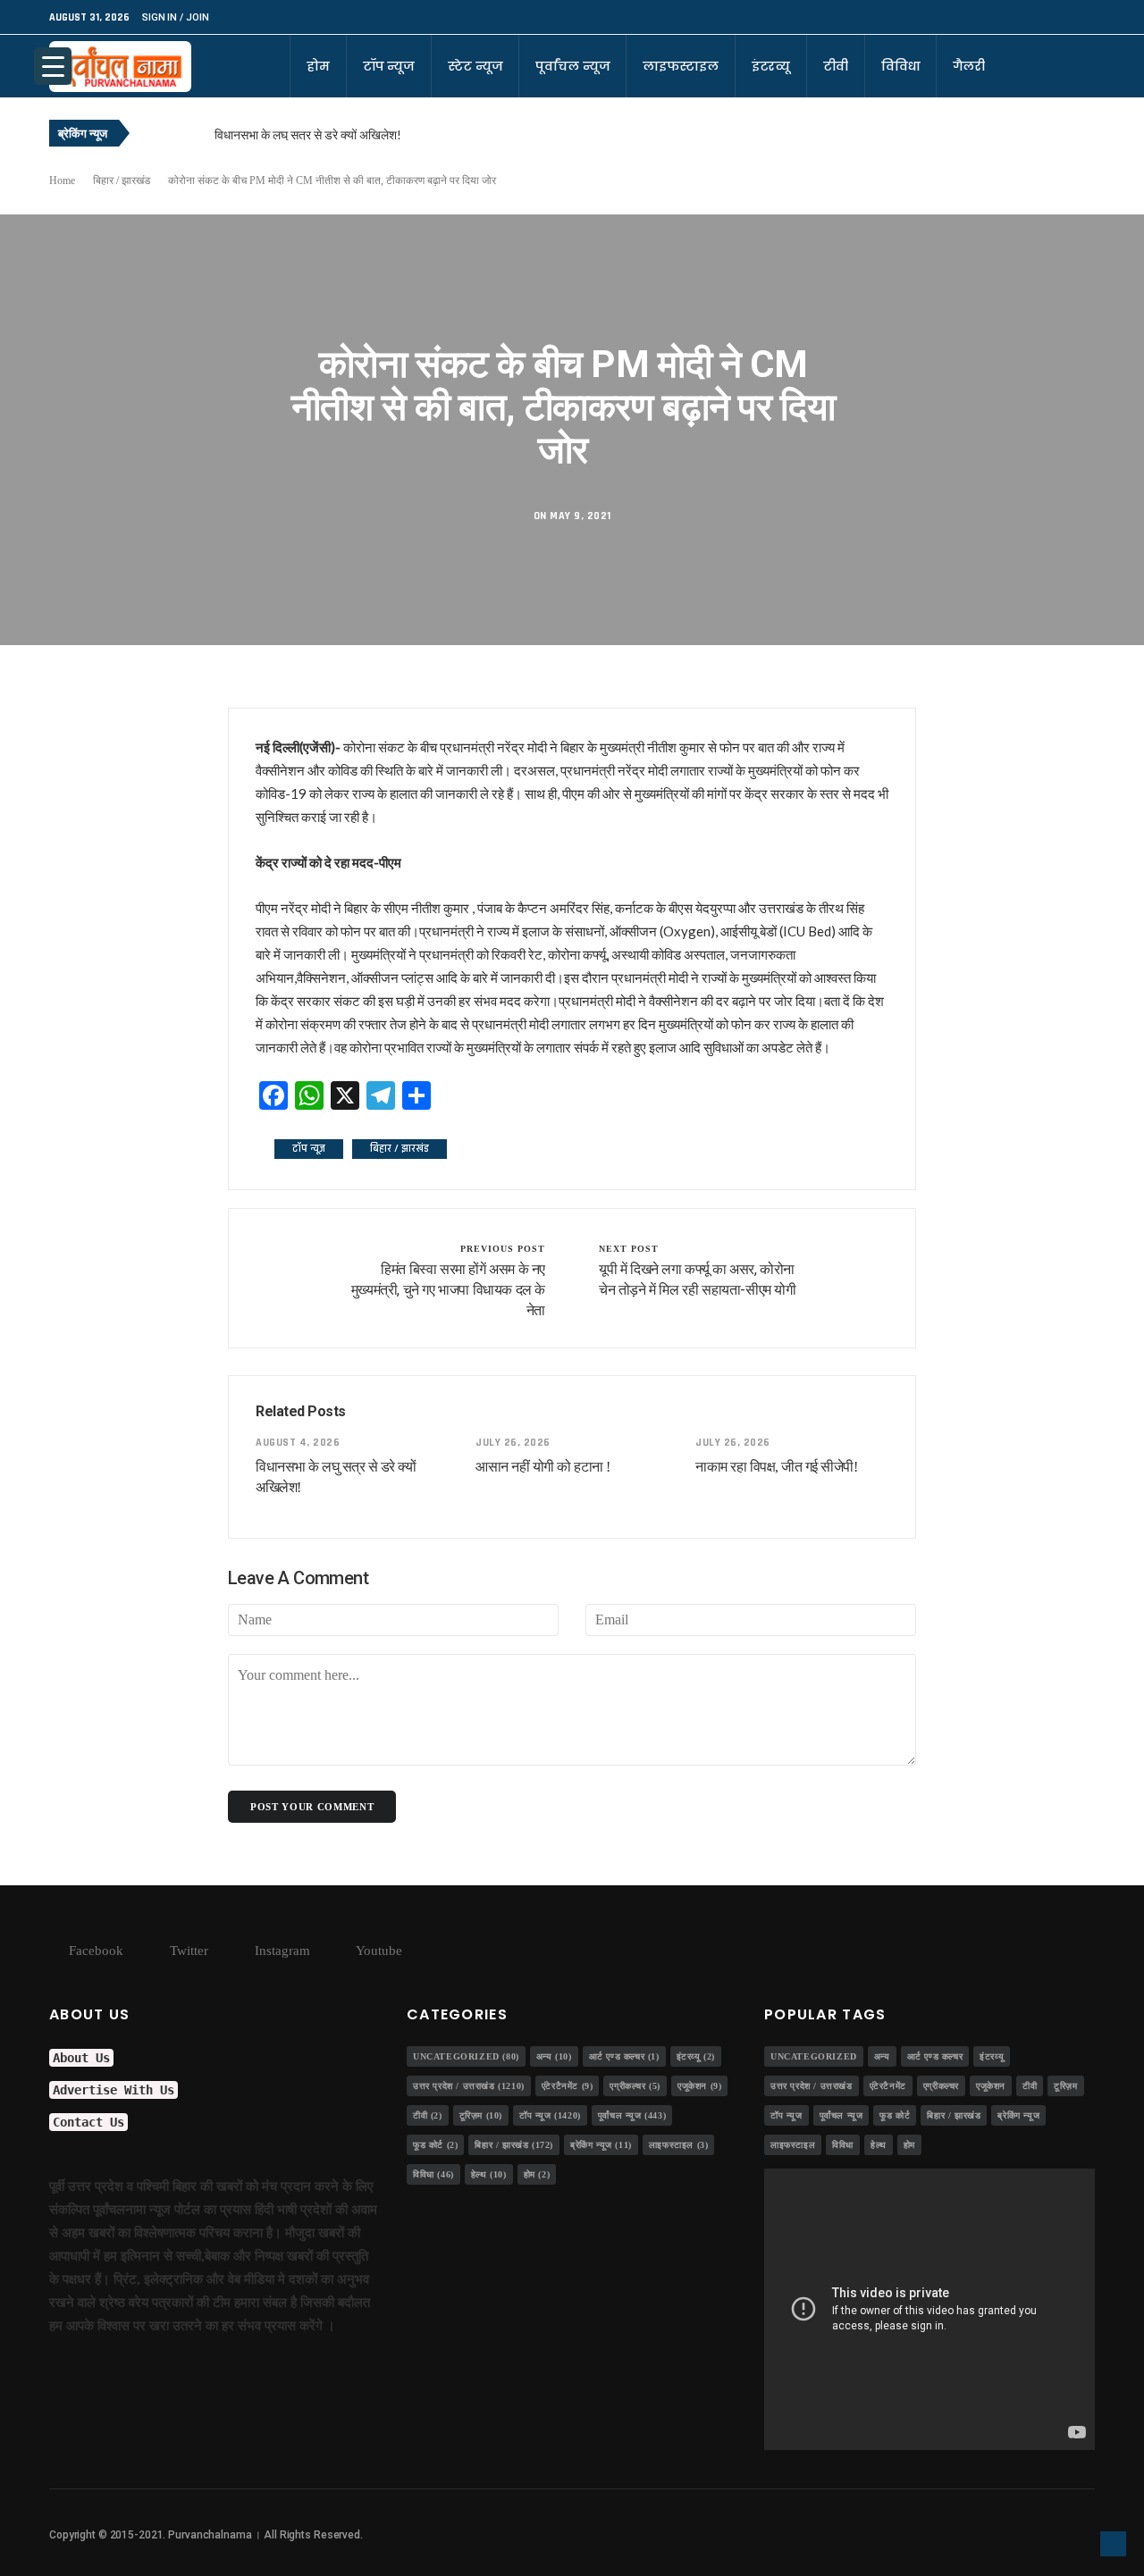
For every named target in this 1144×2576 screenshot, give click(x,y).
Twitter (187, 1951)
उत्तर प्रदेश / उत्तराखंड (469, 2086)
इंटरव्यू (771, 66)
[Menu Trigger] (53, 66)
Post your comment (312, 1807)
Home (62, 180)
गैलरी (969, 66)
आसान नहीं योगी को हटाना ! (543, 1467)
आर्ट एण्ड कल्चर (624, 2056)
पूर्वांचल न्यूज (572, 66)
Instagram (281, 1951)
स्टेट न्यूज (475, 66)
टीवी (836, 66)
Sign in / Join (175, 17)
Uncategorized (466, 2056)
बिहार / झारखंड (122, 180)
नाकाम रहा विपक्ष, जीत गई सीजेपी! (776, 1467)
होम (318, 66)
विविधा (901, 66)
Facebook (94, 1951)
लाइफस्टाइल (680, 66)
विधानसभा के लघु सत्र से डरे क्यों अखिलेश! (308, 134)
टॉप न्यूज (389, 66)
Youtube (378, 1951)
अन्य (554, 2056)
